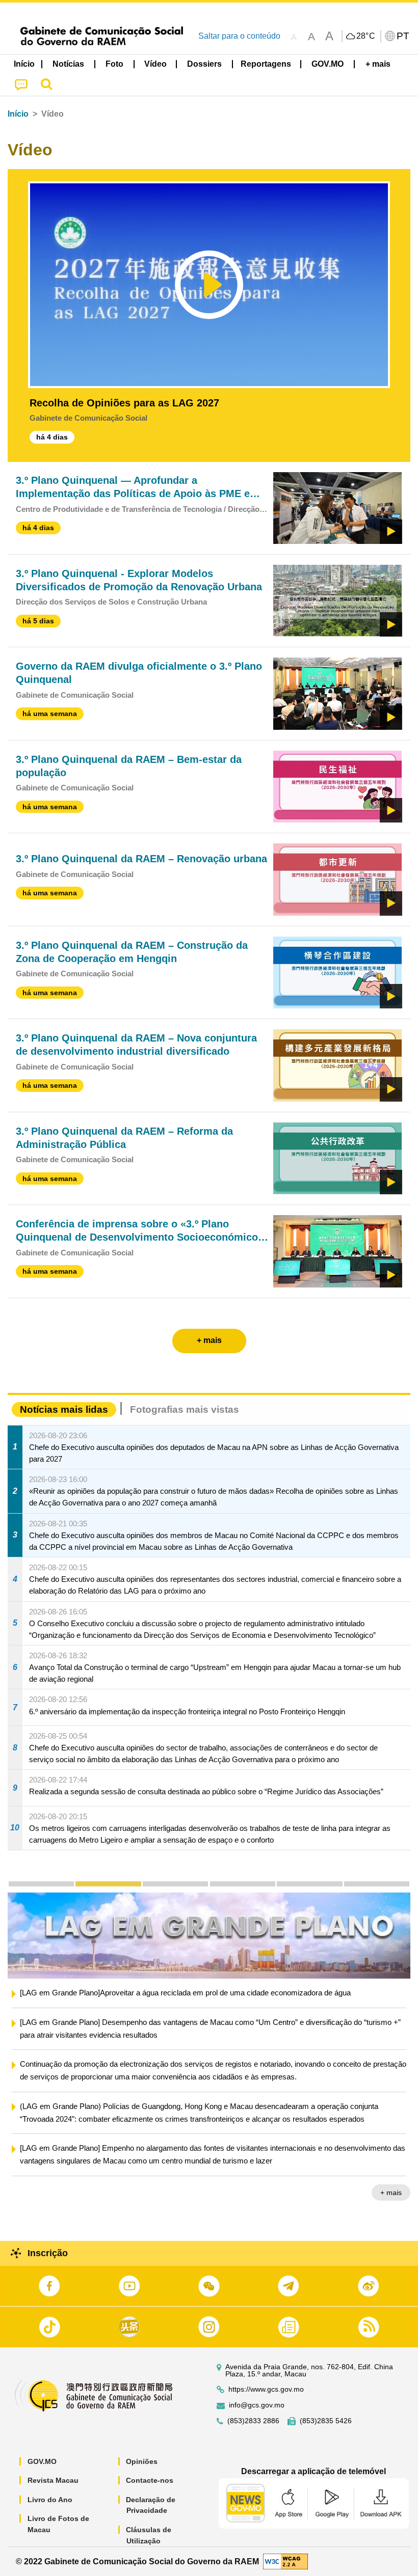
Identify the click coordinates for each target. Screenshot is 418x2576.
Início (18, 114)
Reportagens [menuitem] (266, 64)
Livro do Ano (50, 2500)
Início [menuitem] (24, 64)
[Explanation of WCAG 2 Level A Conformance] (285, 2561)
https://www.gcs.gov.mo (266, 2389)
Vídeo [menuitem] (155, 64)
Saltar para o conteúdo (239, 36)
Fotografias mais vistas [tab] (185, 1409)
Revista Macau (53, 2480)
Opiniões (142, 2461)
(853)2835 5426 (326, 2421)
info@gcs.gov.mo (257, 2405)
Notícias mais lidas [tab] (64, 1409)
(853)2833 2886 (253, 2421)
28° (366, 36)
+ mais (391, 2207)
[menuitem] (69, 64)
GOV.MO (42, 2461)
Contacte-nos (150, 2480)
